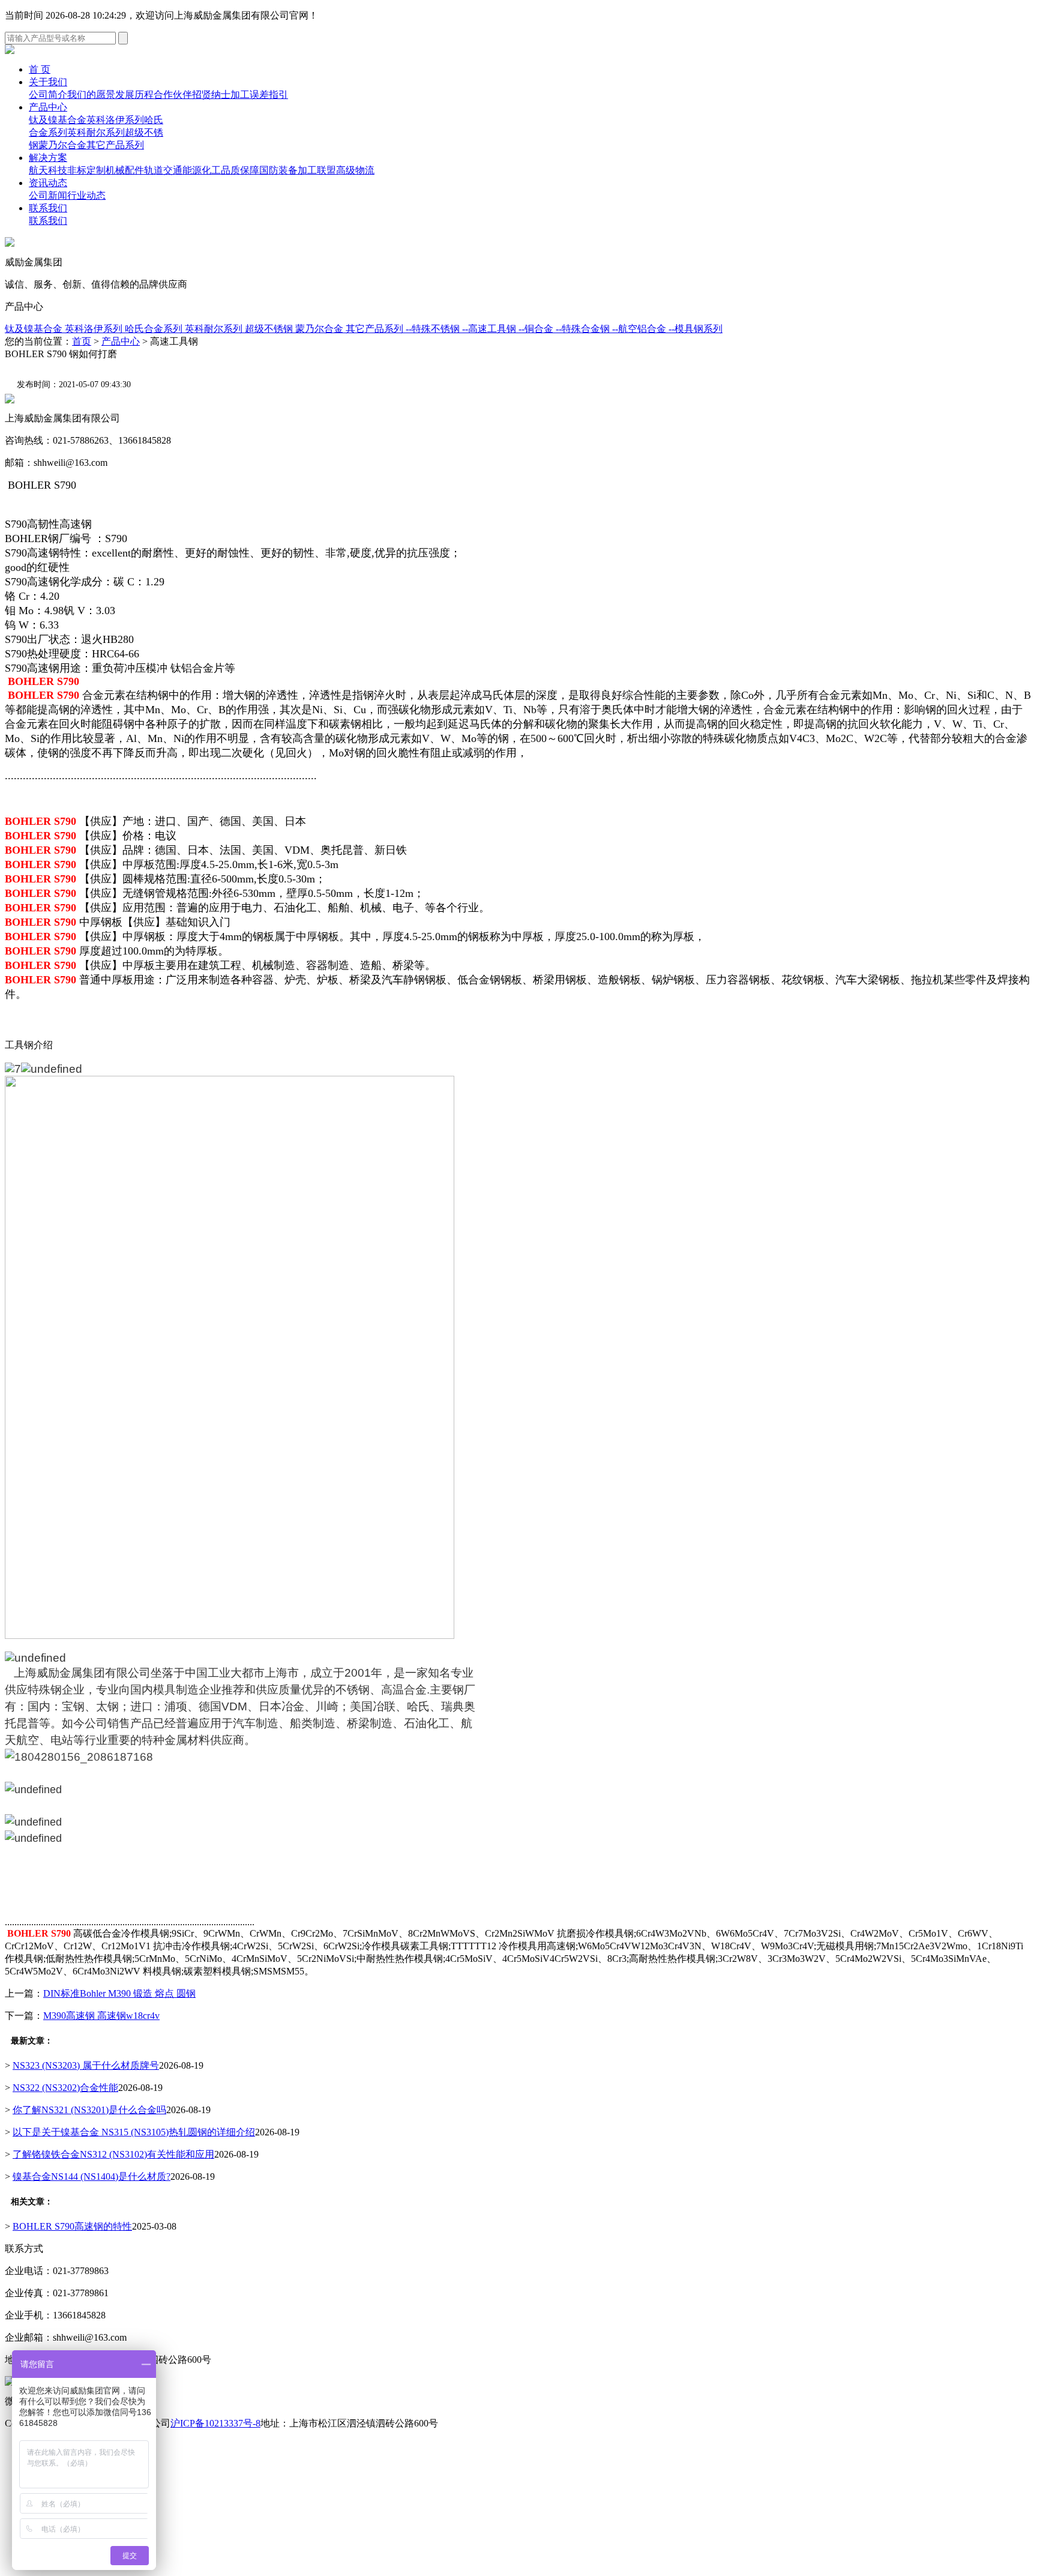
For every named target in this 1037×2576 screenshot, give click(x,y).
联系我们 (48, 208)
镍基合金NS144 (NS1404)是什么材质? (92, 2176)
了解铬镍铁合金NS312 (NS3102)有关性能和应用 (113, 2154)
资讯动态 (48, 183)
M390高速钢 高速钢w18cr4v (101, 2016)
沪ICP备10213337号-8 (215, 2423)
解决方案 (48, 158)
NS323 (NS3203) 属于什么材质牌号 (86, 2065)
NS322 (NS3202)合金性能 (65, 2088)
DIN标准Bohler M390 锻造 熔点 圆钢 (119, 1993)
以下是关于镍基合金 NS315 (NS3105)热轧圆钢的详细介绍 (134, 2132)
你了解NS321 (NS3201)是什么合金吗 (89, 2110)
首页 (82, 341)
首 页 (40, 69)
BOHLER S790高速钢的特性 (72, 2226)
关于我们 (48, 82)
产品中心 (48, 107)
